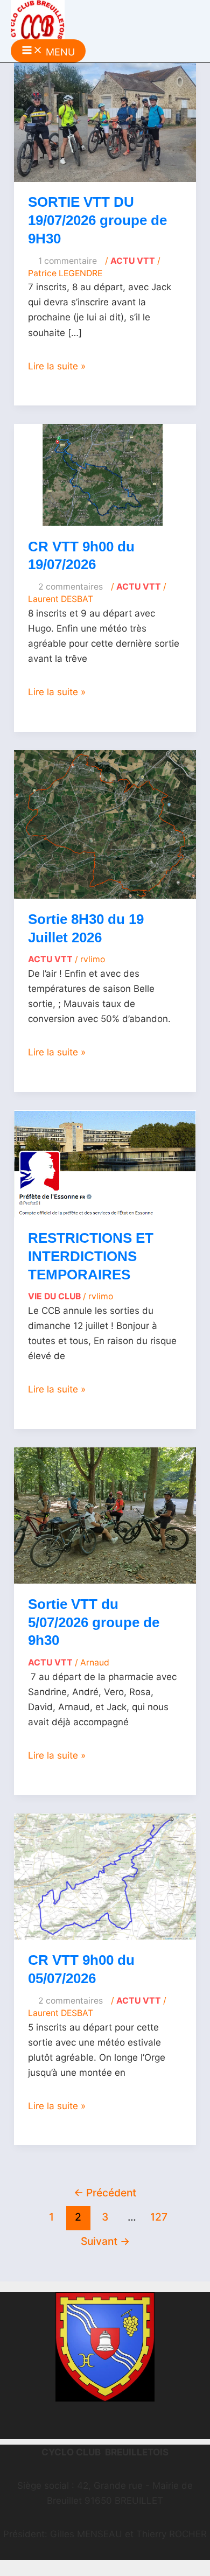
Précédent (105, 2193)
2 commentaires (71, 587)
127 (159, 2217)
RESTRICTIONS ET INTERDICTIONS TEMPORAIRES (91, 1256)
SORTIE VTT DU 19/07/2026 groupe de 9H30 (97, 220)
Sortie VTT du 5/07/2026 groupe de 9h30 (94, 1622)
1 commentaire (68, 261)
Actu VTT (133, 261)
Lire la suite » (57, 366)
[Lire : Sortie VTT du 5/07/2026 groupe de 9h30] (105, 1515)
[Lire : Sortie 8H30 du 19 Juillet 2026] (105, 824)
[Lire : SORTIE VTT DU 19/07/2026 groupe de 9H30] (105, 122)
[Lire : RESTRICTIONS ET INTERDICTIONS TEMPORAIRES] (105, 1163)
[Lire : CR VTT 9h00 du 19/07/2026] (105, 474)
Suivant (105, 2241)
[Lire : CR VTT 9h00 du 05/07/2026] (105, 1876)
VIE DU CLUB (54, 1296)
